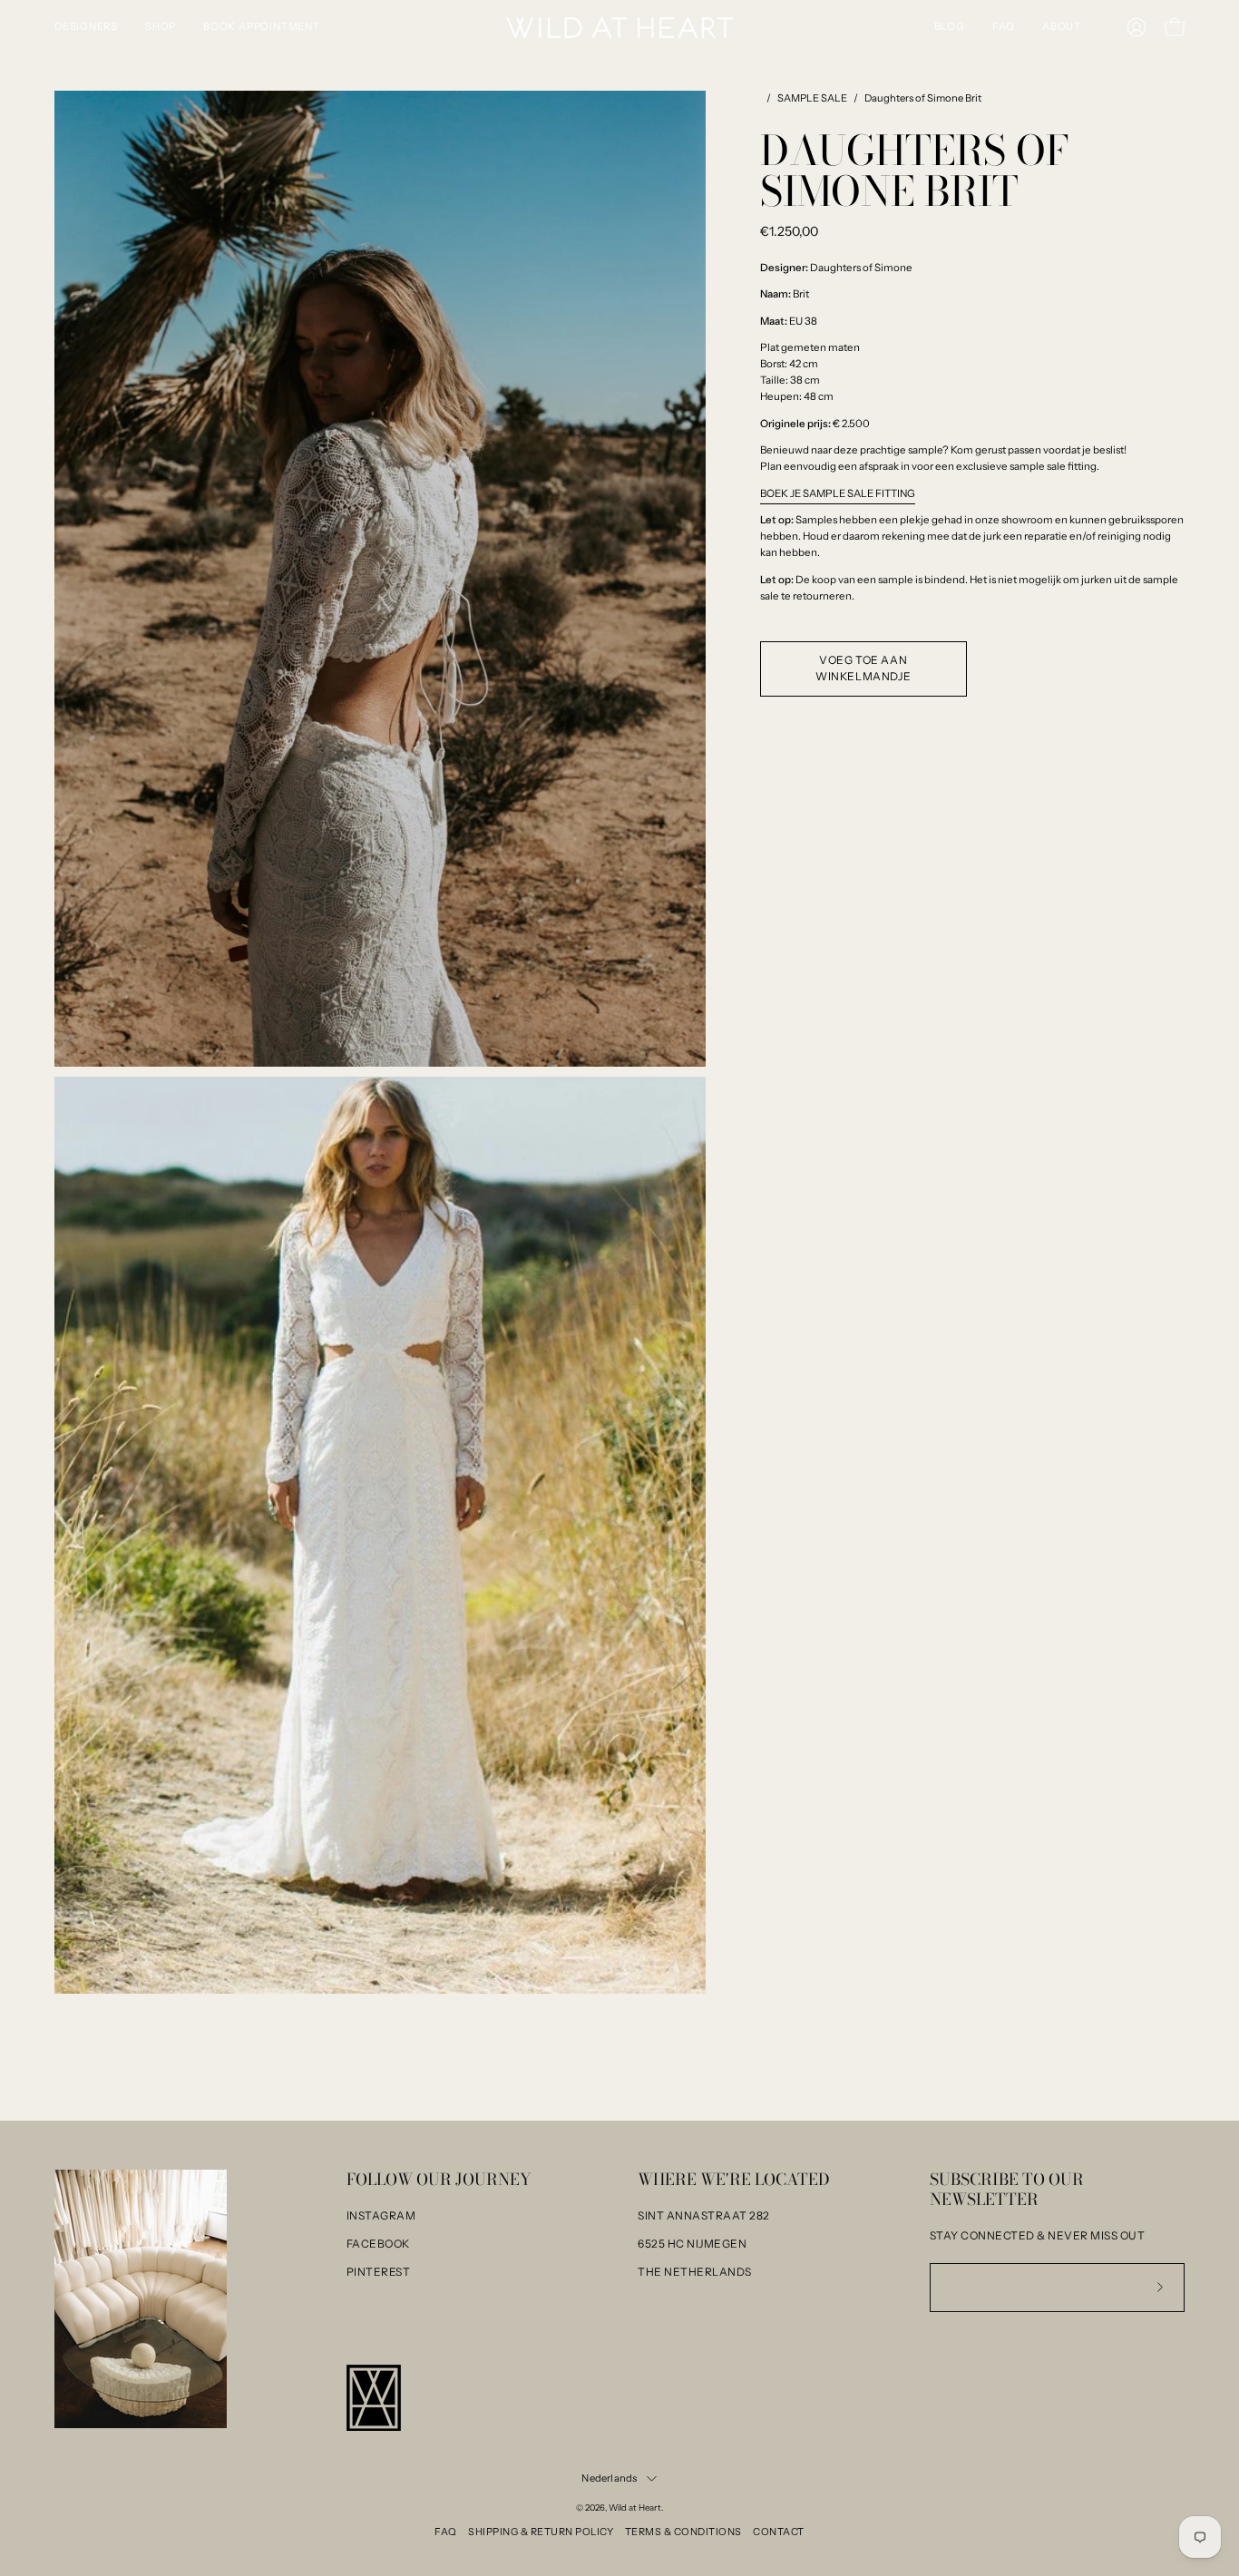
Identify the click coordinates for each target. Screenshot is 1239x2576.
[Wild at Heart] (619, 28)
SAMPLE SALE (812, 98)
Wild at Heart (635, 2508)
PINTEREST (379, 2272)
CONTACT (779, 2532)
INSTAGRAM (381, 2215)
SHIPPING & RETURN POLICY (541, 2532)
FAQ (446, 2532)
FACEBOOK (378, 2244)
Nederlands (609, 2478)
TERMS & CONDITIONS (683, 2532)
